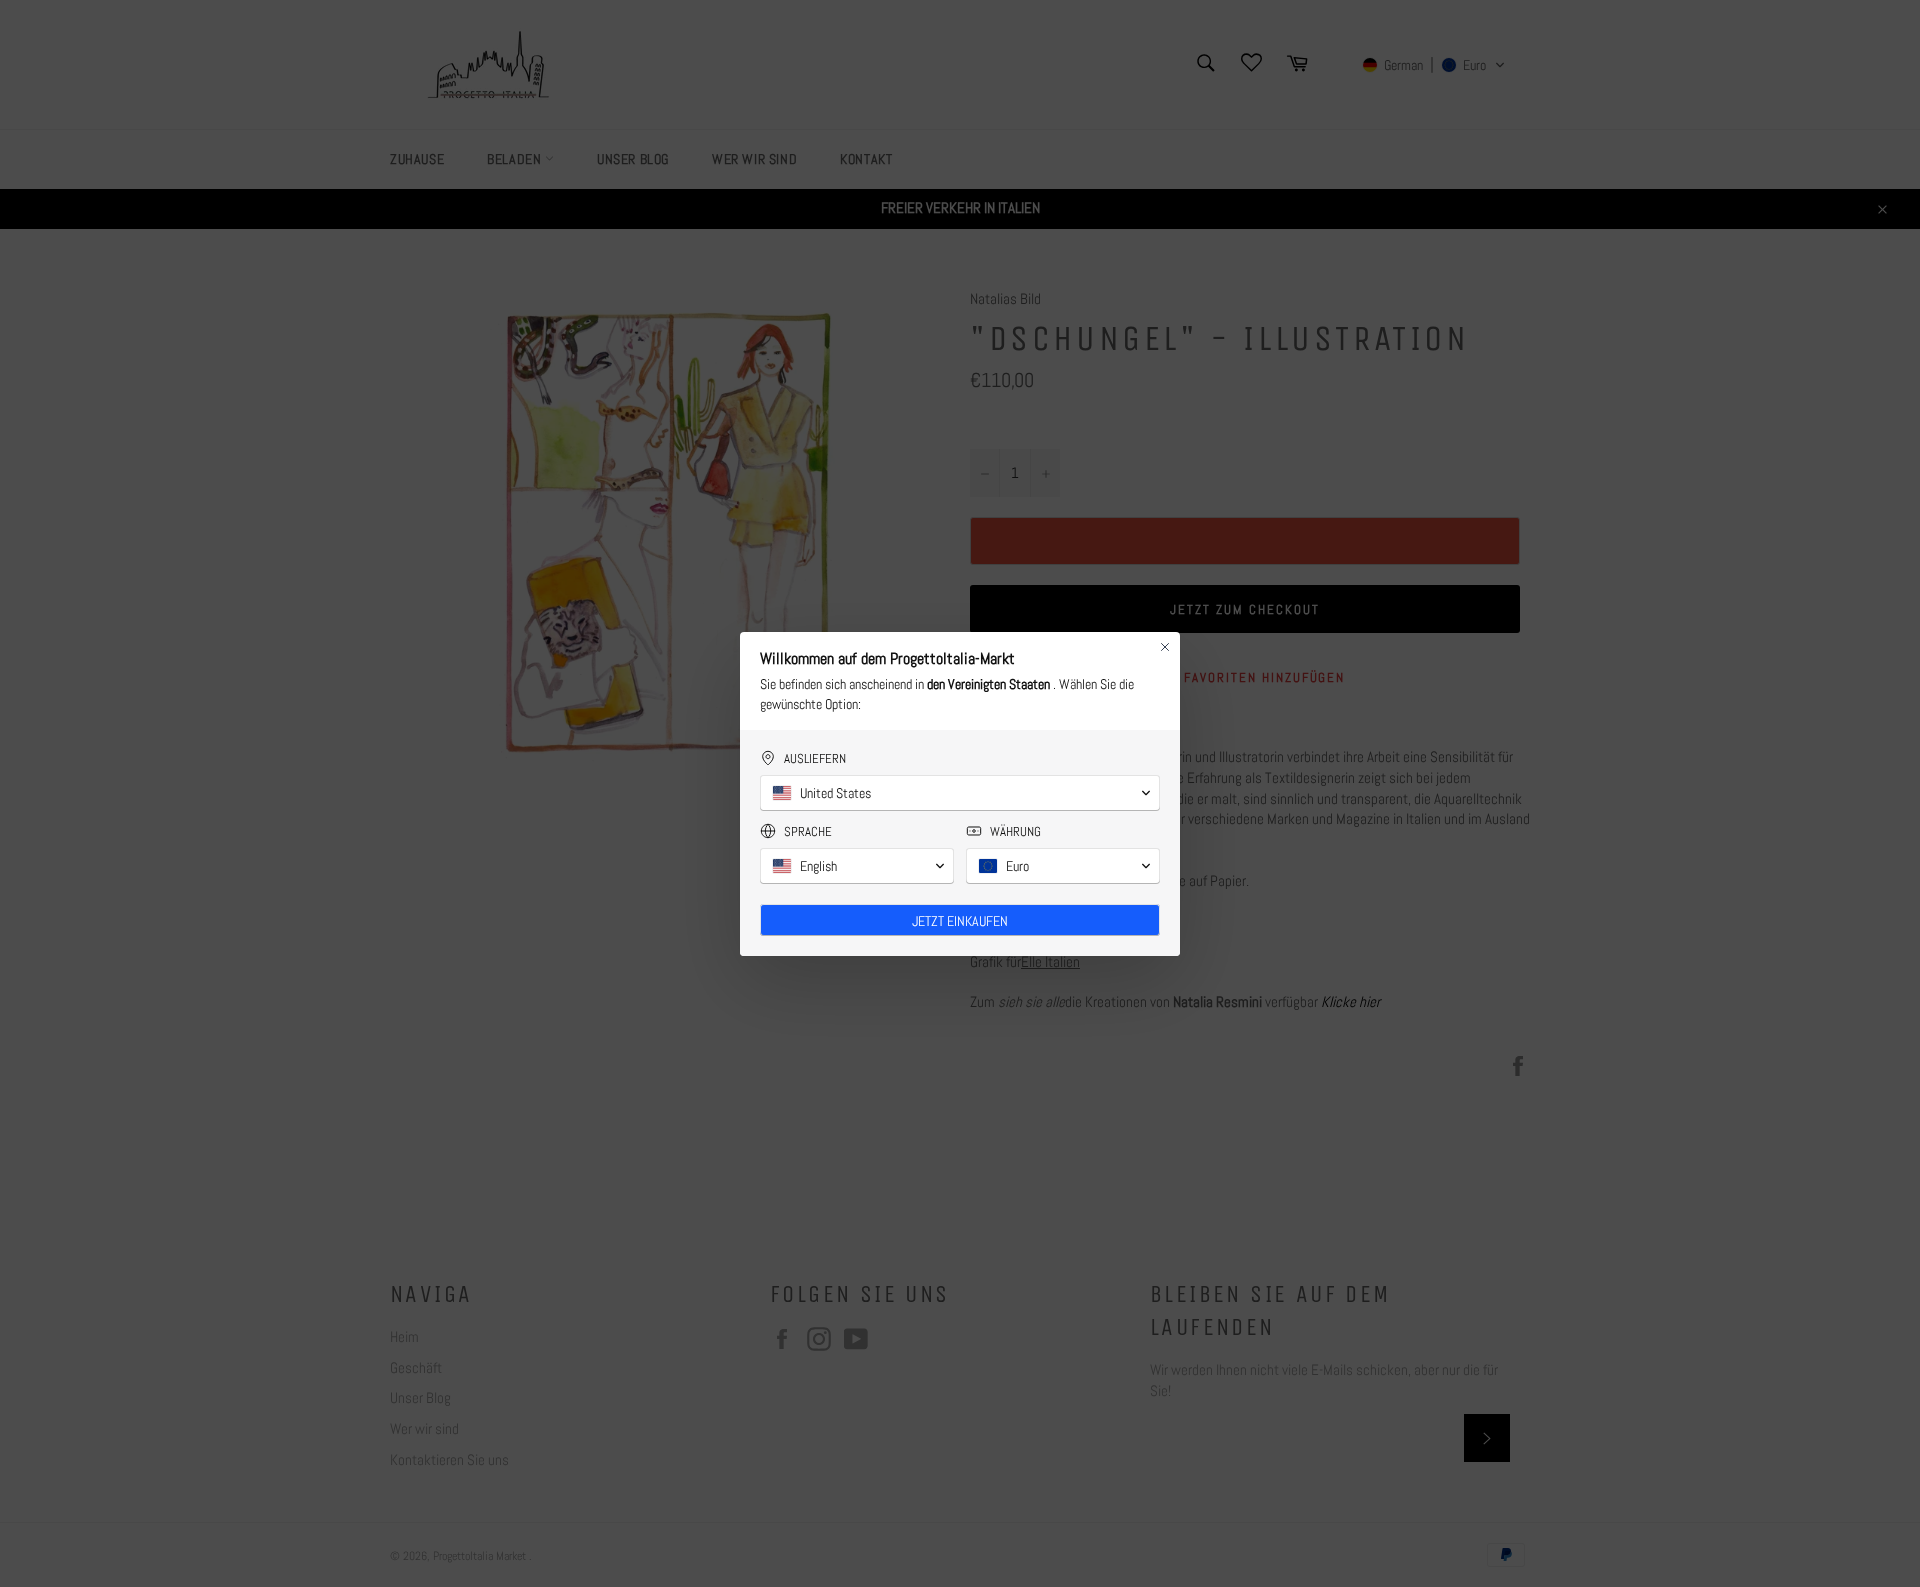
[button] (960, 793)
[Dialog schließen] (1165, 647)
